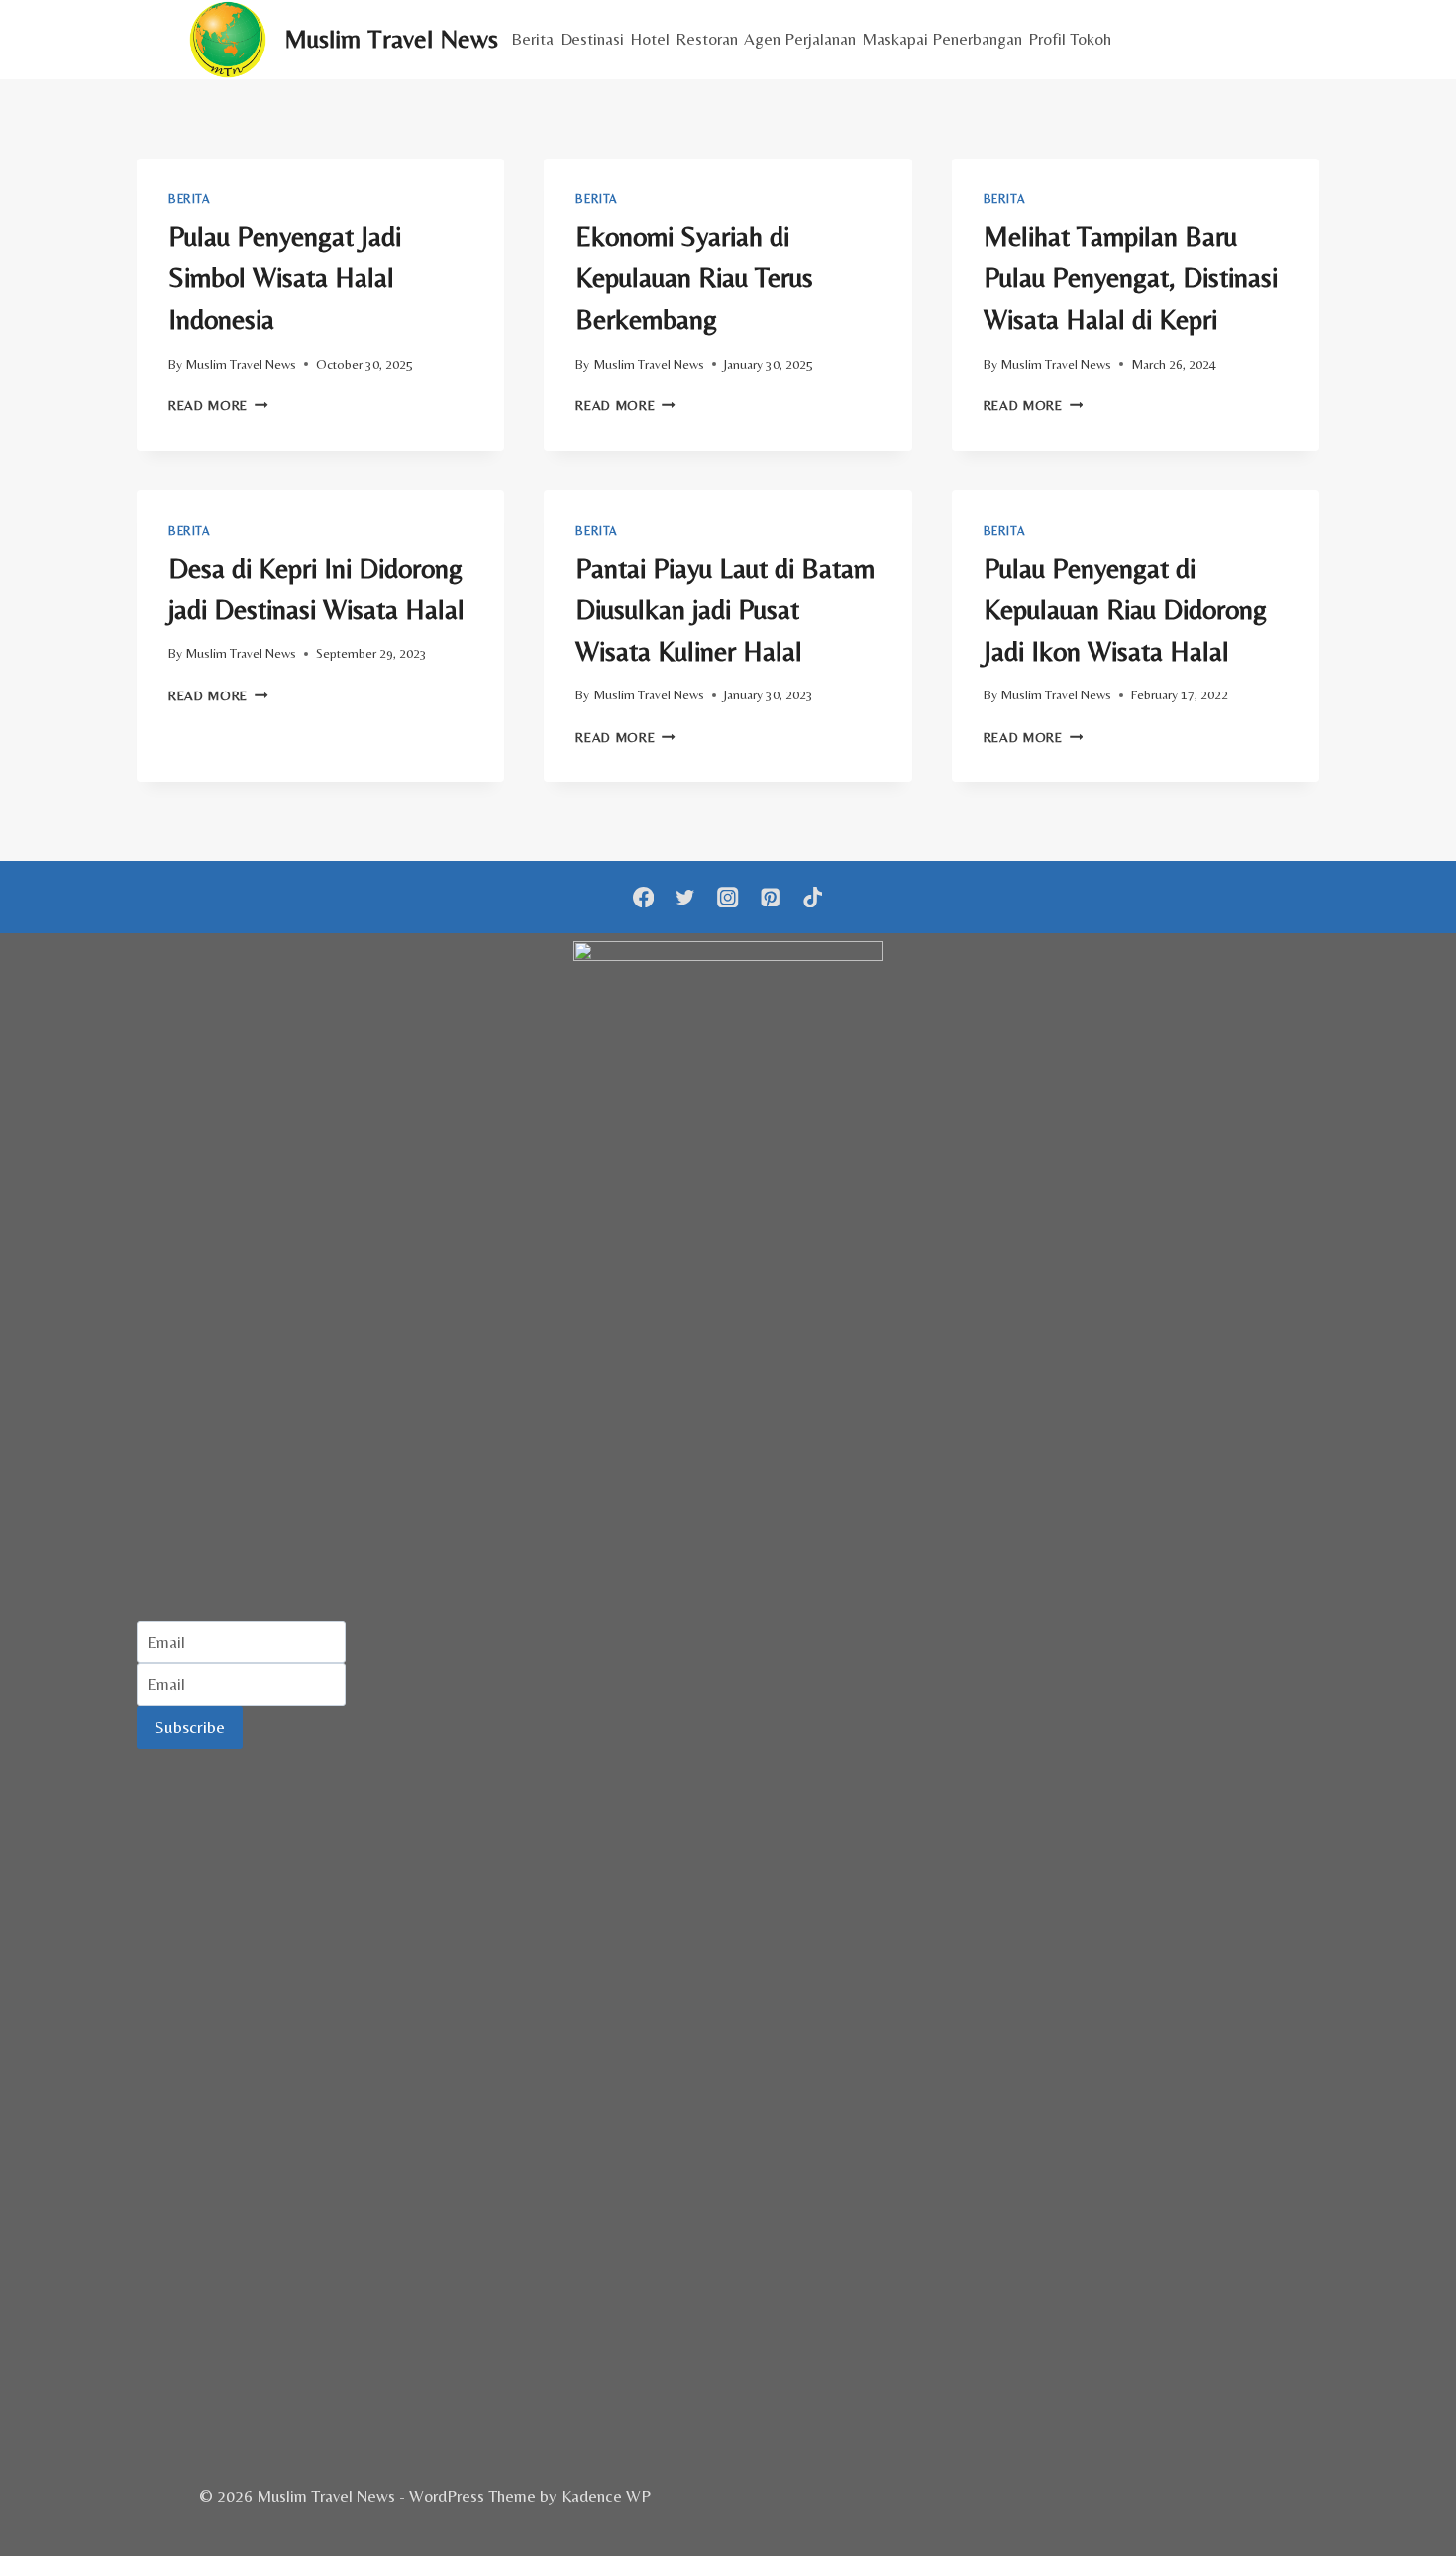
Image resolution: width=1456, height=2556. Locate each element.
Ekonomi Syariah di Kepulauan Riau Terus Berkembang (694, 277)
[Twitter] (686, 897)
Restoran (707, 39)
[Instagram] (728, 897)
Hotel (650, 39)
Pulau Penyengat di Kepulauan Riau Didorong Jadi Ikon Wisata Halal (1125, 609)
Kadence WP (606, 2496)
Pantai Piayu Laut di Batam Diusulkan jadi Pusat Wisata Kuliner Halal (725, 609)
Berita (532, 39)
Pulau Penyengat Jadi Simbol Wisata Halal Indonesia (285, 277)
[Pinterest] (770, 897)
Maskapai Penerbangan (942, 39)
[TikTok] (813, 897)
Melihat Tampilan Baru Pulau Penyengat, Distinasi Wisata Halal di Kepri (1131, 277)
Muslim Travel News (241, 364)
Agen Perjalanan (800, 39)
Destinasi (592, 39)
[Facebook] (643, 897)
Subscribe (190, 1726)
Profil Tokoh (1070, 39)
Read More (218, 405)
